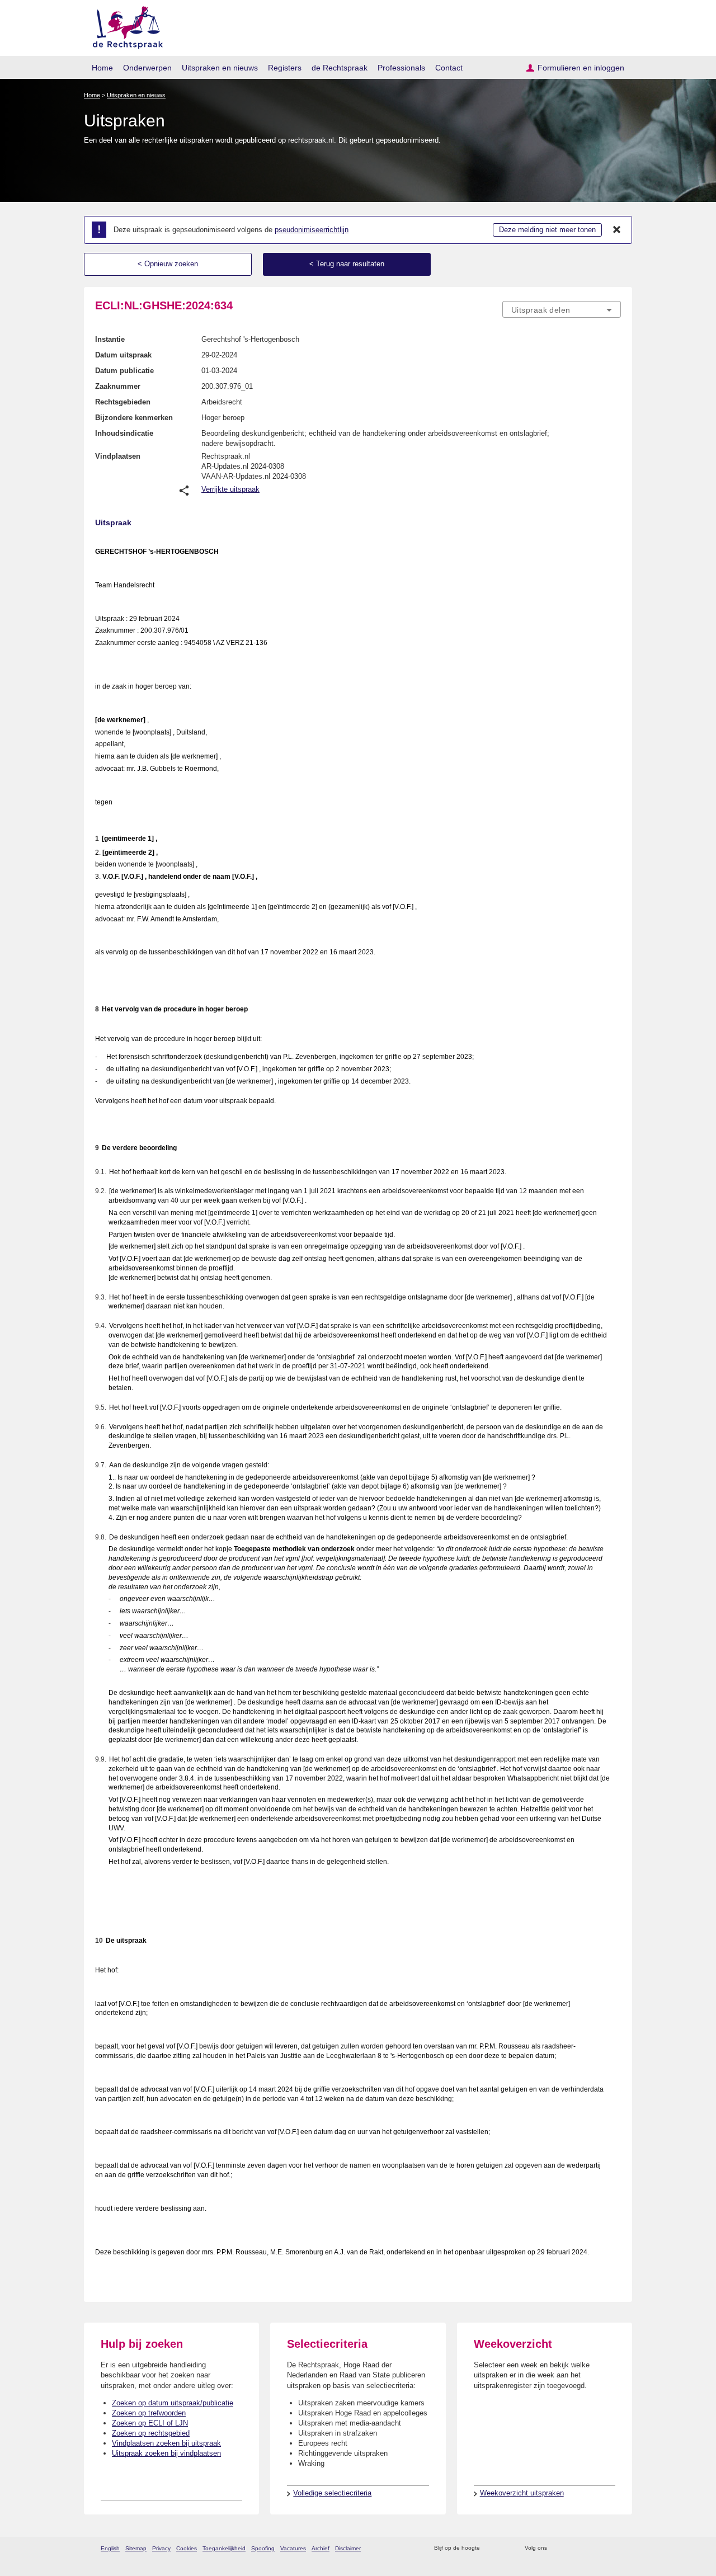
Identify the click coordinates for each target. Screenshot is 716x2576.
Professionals (401, 68)
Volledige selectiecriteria (332, 2493)
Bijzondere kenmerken (134, 418)
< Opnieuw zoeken (168, 264)
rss (490, 2548)
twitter (557, 2548)
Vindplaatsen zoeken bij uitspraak (166, 2443)
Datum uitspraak (123, 355)
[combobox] (562, 309)
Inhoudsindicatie (124, 433)
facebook (571, 2548)
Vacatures (293, 2548)
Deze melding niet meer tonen (547, 230)
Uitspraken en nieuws (220, 68)
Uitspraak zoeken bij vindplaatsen (166, 2453)
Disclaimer (348, 2548)
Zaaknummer (118, 386)
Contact (449, 68)
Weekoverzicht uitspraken (522, 2493)
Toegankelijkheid (224, 2548)
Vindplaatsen (118, 456)
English (110, 2548)
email (505, 2548)
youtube (615, 2548)
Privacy (161, 2548)
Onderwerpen (147, 68)
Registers (285, 68)
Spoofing (263, 2548)
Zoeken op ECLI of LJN (150, 2423)
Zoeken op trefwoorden (149, 2413)
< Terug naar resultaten (347, 264)
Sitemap (136, 2548)
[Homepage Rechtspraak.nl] (124, 25)
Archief (321, 2548)
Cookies (187, 2548)
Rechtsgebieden (123, 402)
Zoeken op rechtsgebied (151, 2433)
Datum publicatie (124, 371)
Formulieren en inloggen (581, 68)
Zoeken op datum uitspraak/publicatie (173, 2403)
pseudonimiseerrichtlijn (312, 230)
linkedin (600, 2548)
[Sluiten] (617, 230)
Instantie (110, 339)
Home (102, 68)
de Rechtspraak (340, 68)
